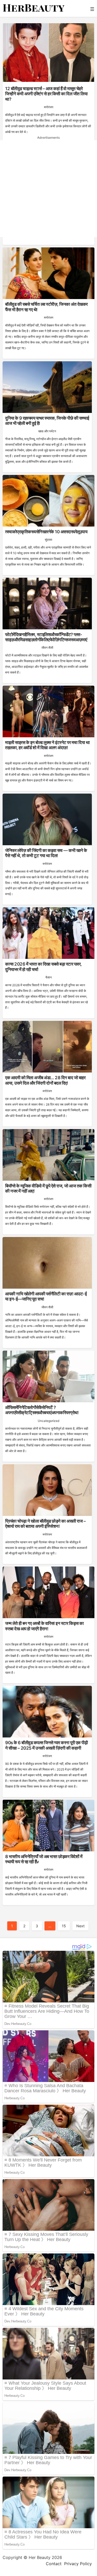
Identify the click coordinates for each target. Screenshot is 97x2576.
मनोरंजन (49, 107)
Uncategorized (48, 1421)
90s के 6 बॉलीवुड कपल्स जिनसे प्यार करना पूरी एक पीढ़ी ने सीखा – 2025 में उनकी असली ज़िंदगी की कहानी (46, 1745)
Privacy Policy (78, 2564)
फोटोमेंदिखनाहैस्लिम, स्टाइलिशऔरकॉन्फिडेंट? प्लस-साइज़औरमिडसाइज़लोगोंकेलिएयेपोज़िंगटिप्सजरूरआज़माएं (46, 637)
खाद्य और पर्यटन (47, 431)
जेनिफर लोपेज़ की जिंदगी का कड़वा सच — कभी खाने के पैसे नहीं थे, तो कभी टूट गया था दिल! (46, 853)
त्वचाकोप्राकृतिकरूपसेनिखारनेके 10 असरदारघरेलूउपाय (46, 532)
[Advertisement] (48, 189)
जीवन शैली (47, 648)
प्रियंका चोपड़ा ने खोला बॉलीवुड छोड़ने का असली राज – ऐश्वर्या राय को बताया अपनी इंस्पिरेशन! (45, 1524)
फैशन (49, 977)
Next (80, 1926)
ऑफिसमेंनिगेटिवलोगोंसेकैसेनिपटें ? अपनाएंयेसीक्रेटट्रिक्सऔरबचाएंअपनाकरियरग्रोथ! (42, 1410)
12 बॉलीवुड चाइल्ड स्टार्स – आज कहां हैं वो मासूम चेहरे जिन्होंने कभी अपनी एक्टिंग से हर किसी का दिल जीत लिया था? (46, 94)
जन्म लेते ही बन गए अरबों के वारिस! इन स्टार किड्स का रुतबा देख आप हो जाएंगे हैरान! (44, 1626)
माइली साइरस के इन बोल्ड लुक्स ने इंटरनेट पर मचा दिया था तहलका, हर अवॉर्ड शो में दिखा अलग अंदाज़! (47, 745)
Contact (54, 2564)
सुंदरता (48, 540)
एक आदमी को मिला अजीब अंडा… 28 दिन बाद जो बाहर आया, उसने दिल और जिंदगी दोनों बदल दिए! (45, 1080)
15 (64, 1926)
